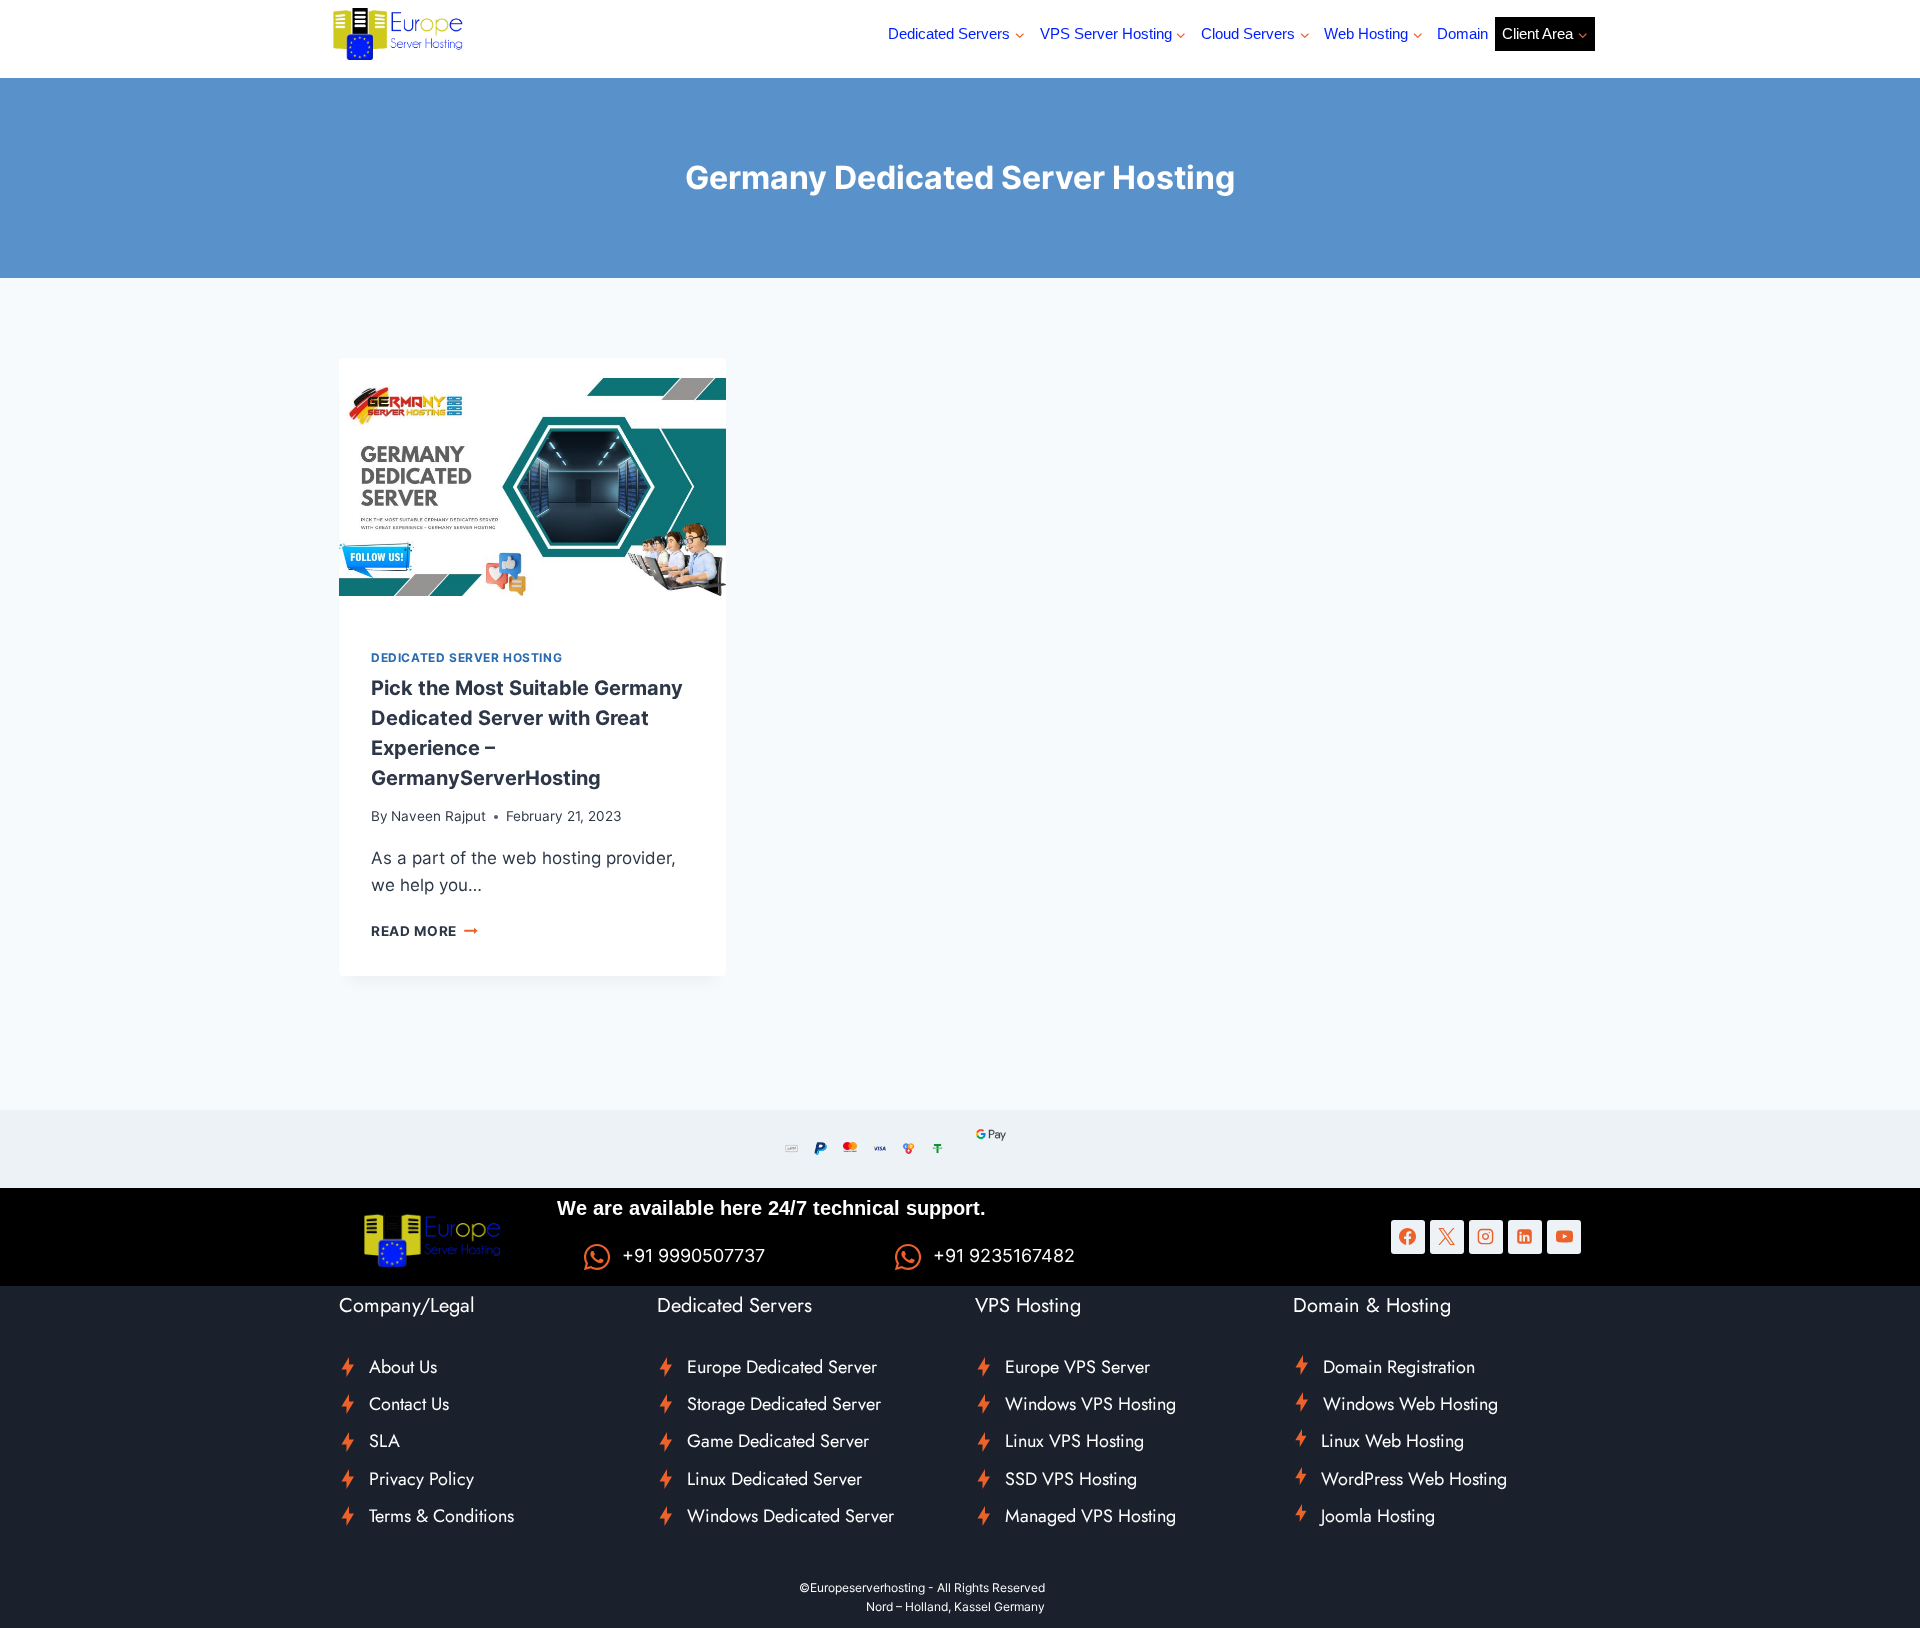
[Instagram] (1486, 1237)
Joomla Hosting (1378, 1516)
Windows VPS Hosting (1090, 1404)
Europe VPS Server (1077, 1367)
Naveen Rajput (438, 816)
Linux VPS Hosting (1074, 1441)
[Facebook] (1408, 1237)
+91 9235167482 (1004, 1255)
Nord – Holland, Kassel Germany (955, 1606)
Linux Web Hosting (1392, 1441)
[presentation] (532, 487)
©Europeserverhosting (862, 1587)
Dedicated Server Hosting (466, 657)
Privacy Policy (421, 1479)
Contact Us (409, 1404)
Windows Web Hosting (1410, 1404)
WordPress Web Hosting (1414, 1479)
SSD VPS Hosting (1071, 1479)
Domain (1462, 33)
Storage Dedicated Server (784, 1404)
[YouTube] (1564, 1237)
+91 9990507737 (693, 1255)
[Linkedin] (1525, 1237)
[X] (1447, 1237)
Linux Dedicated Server (774, 1479)
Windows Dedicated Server (790, 1516)
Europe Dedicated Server (782, 1367)
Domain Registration (1399, 1367)
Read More (424, 931)
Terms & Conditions (441, 1516)
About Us (403, 1367)
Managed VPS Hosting (1090, 1516)
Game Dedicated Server (778, 1441)
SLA (384, 1441)
